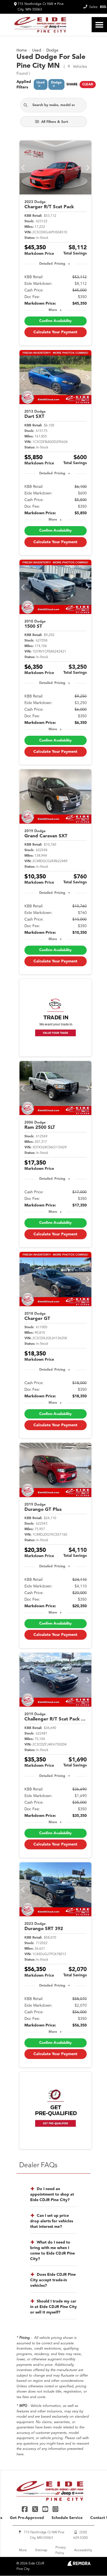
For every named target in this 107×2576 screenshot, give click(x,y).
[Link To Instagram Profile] (55, 2509)
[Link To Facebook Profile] (25, 2509)
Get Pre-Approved (27, 2518)
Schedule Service (67, 2518)
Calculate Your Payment (55, 332)
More (53, 310)
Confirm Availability (55, 321)
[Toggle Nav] (99, 25)
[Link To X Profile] (36, 2509)
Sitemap (41, 2550)
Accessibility (83, 2550)
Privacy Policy (61, 2550)
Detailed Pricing (52, 264)
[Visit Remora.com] (79, 2565)
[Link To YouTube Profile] (46, 2509)
